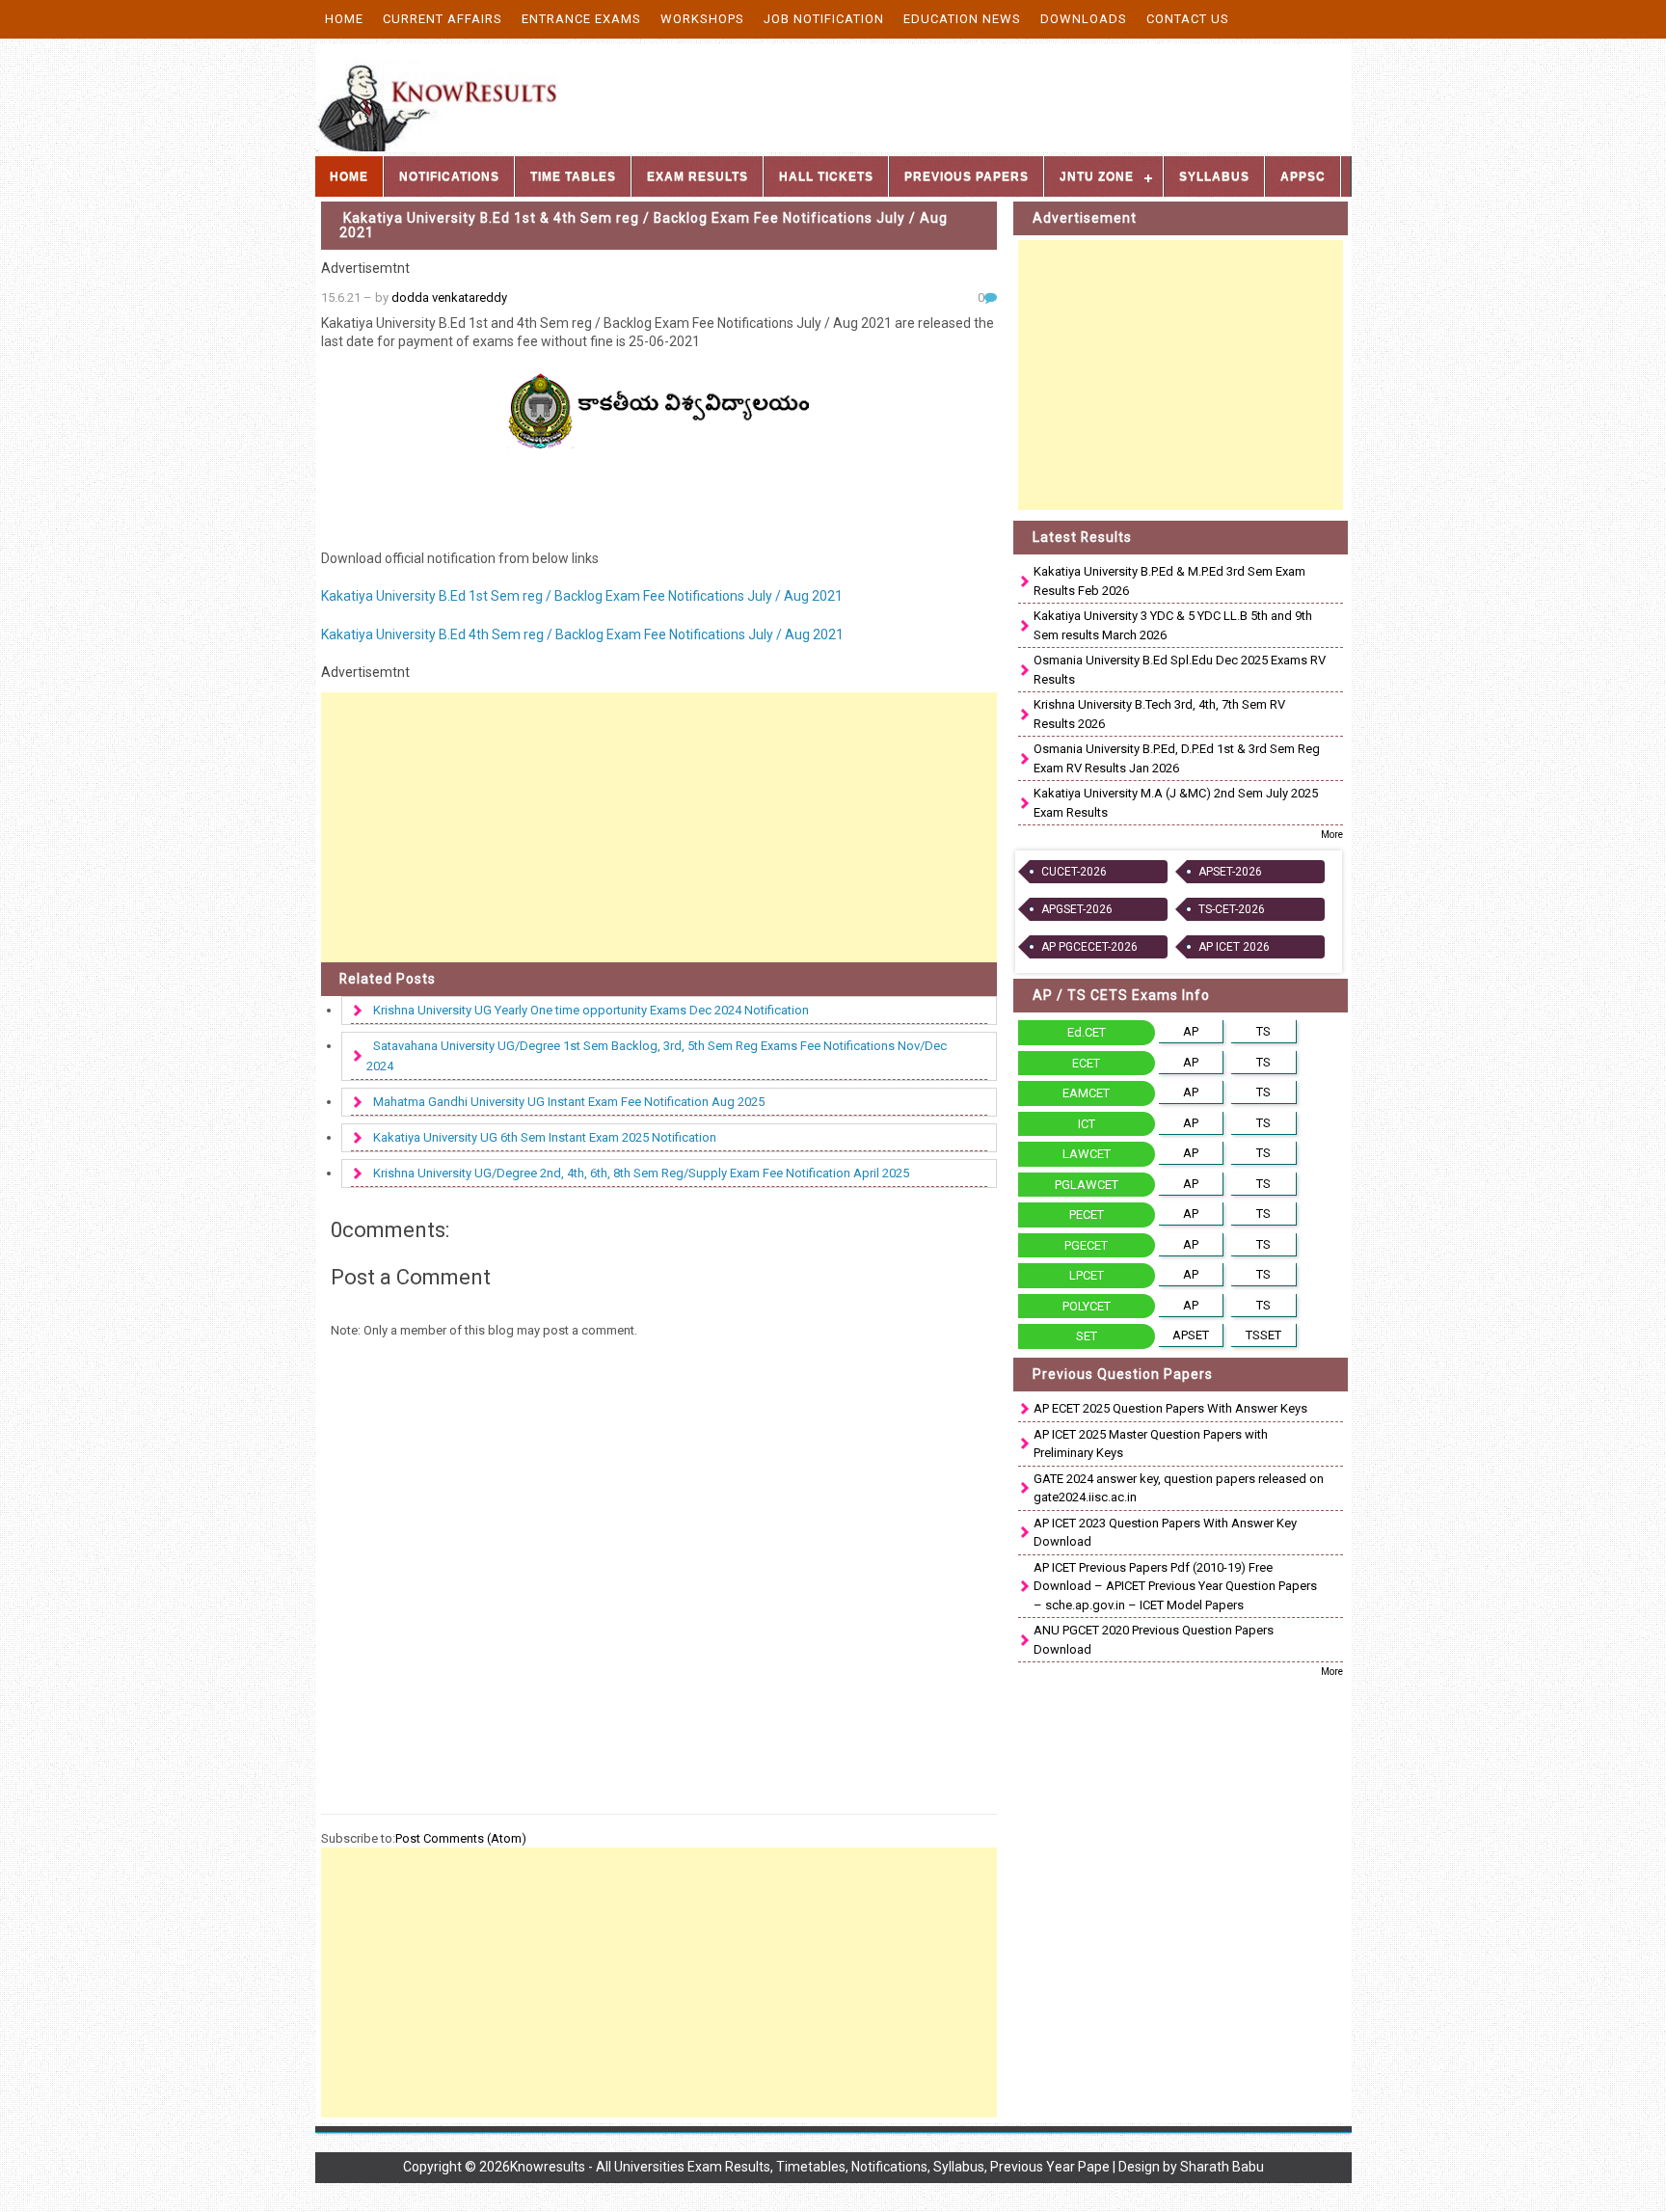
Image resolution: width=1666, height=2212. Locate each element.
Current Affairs (443, 19)
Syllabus (1214, 176)
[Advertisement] (659, 827)
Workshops (702, 19)
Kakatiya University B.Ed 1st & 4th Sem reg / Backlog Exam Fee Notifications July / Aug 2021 (644, 225)
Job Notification (824, 19)
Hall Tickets (826, 176)
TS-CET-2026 (1232, 909)
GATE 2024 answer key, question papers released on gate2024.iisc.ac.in (1179, 1488)
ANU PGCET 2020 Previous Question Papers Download (1154, 1640)
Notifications (449, 176)
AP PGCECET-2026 (1089, 947)
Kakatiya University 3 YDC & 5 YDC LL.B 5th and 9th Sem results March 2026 (1173, 625)
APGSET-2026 (1077, 909)
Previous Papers (967, 176)
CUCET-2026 (1074, 872)
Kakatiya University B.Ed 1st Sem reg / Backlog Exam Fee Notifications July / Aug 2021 (582, 596)
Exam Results (698, 176)
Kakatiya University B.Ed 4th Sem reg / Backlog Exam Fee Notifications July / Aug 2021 (582, 634)
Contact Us (1188, 19)
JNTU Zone (1097, 176)
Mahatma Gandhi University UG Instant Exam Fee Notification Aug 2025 (569, 1102)
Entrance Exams (581, 19)
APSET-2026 (1230, 872)
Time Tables (573, 176)
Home (344, 19)
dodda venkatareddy (449, 297)
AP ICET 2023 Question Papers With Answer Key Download (1165, 1533)
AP (1191, 1031)
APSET (1191, 1335)
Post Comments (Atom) (461, 1838)
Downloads (1084, 19)
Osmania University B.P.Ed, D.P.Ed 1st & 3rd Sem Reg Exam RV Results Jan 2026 (1177, 758)
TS (1263, 1031)
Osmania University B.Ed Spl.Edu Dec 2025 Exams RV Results (1180, 670)
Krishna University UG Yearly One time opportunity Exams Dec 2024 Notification (591, 1010)
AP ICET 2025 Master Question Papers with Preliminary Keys (1151, 1444)
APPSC (1303, 176)
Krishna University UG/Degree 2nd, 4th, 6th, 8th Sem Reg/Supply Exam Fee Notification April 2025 (641, 1173)
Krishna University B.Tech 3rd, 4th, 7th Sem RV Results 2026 (1159, 714)
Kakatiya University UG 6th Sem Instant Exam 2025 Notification (545, 1137)
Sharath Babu (1222, 2167)
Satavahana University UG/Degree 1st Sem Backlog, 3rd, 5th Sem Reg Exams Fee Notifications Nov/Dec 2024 (657, 1056)
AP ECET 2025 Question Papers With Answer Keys (1170, 1408)
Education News (962, 19)
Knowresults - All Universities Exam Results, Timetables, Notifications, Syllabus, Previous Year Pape (810, 2167)
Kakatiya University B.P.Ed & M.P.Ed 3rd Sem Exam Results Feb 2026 (1169, 581)
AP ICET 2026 (1234, 947)
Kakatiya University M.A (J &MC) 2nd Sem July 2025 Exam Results (1176, 803)
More (1332, 835)
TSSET (1263, 1335)
